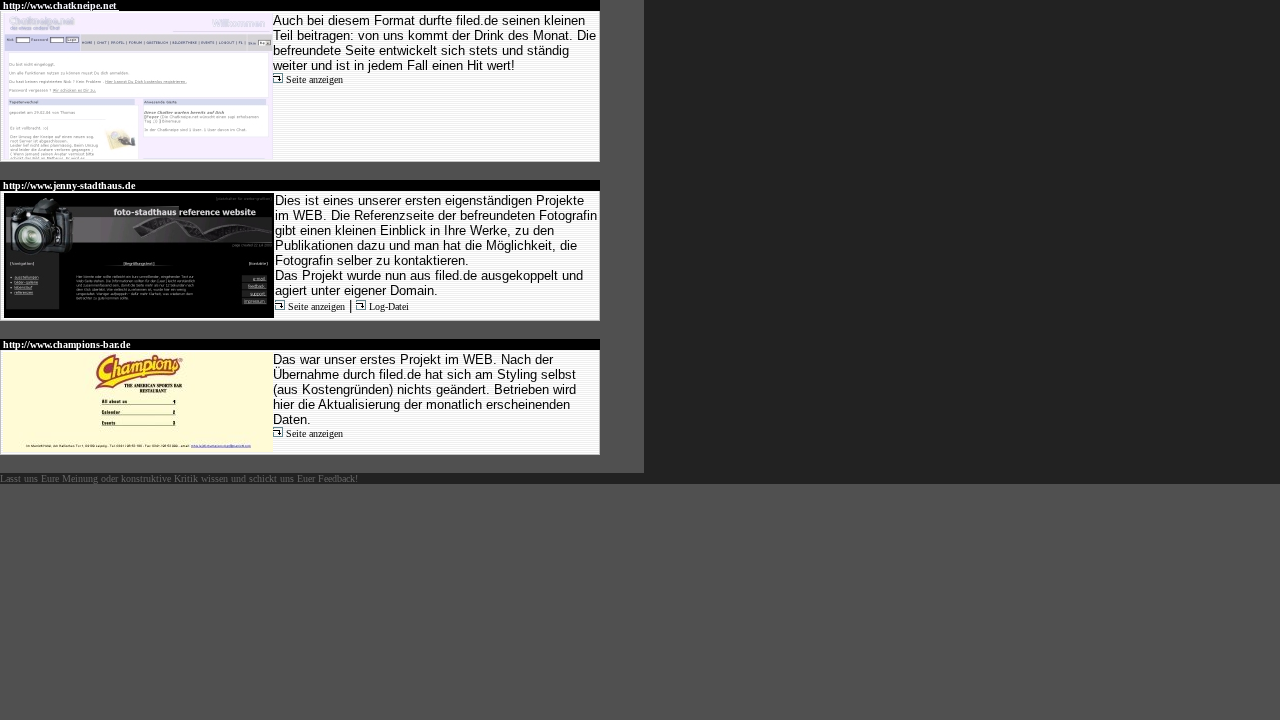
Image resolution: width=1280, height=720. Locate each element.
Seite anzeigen (313, 79)
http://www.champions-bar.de (66, 344)
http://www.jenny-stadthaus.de (69, 185)
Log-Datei (387, 306)
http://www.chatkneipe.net (59, 5)
